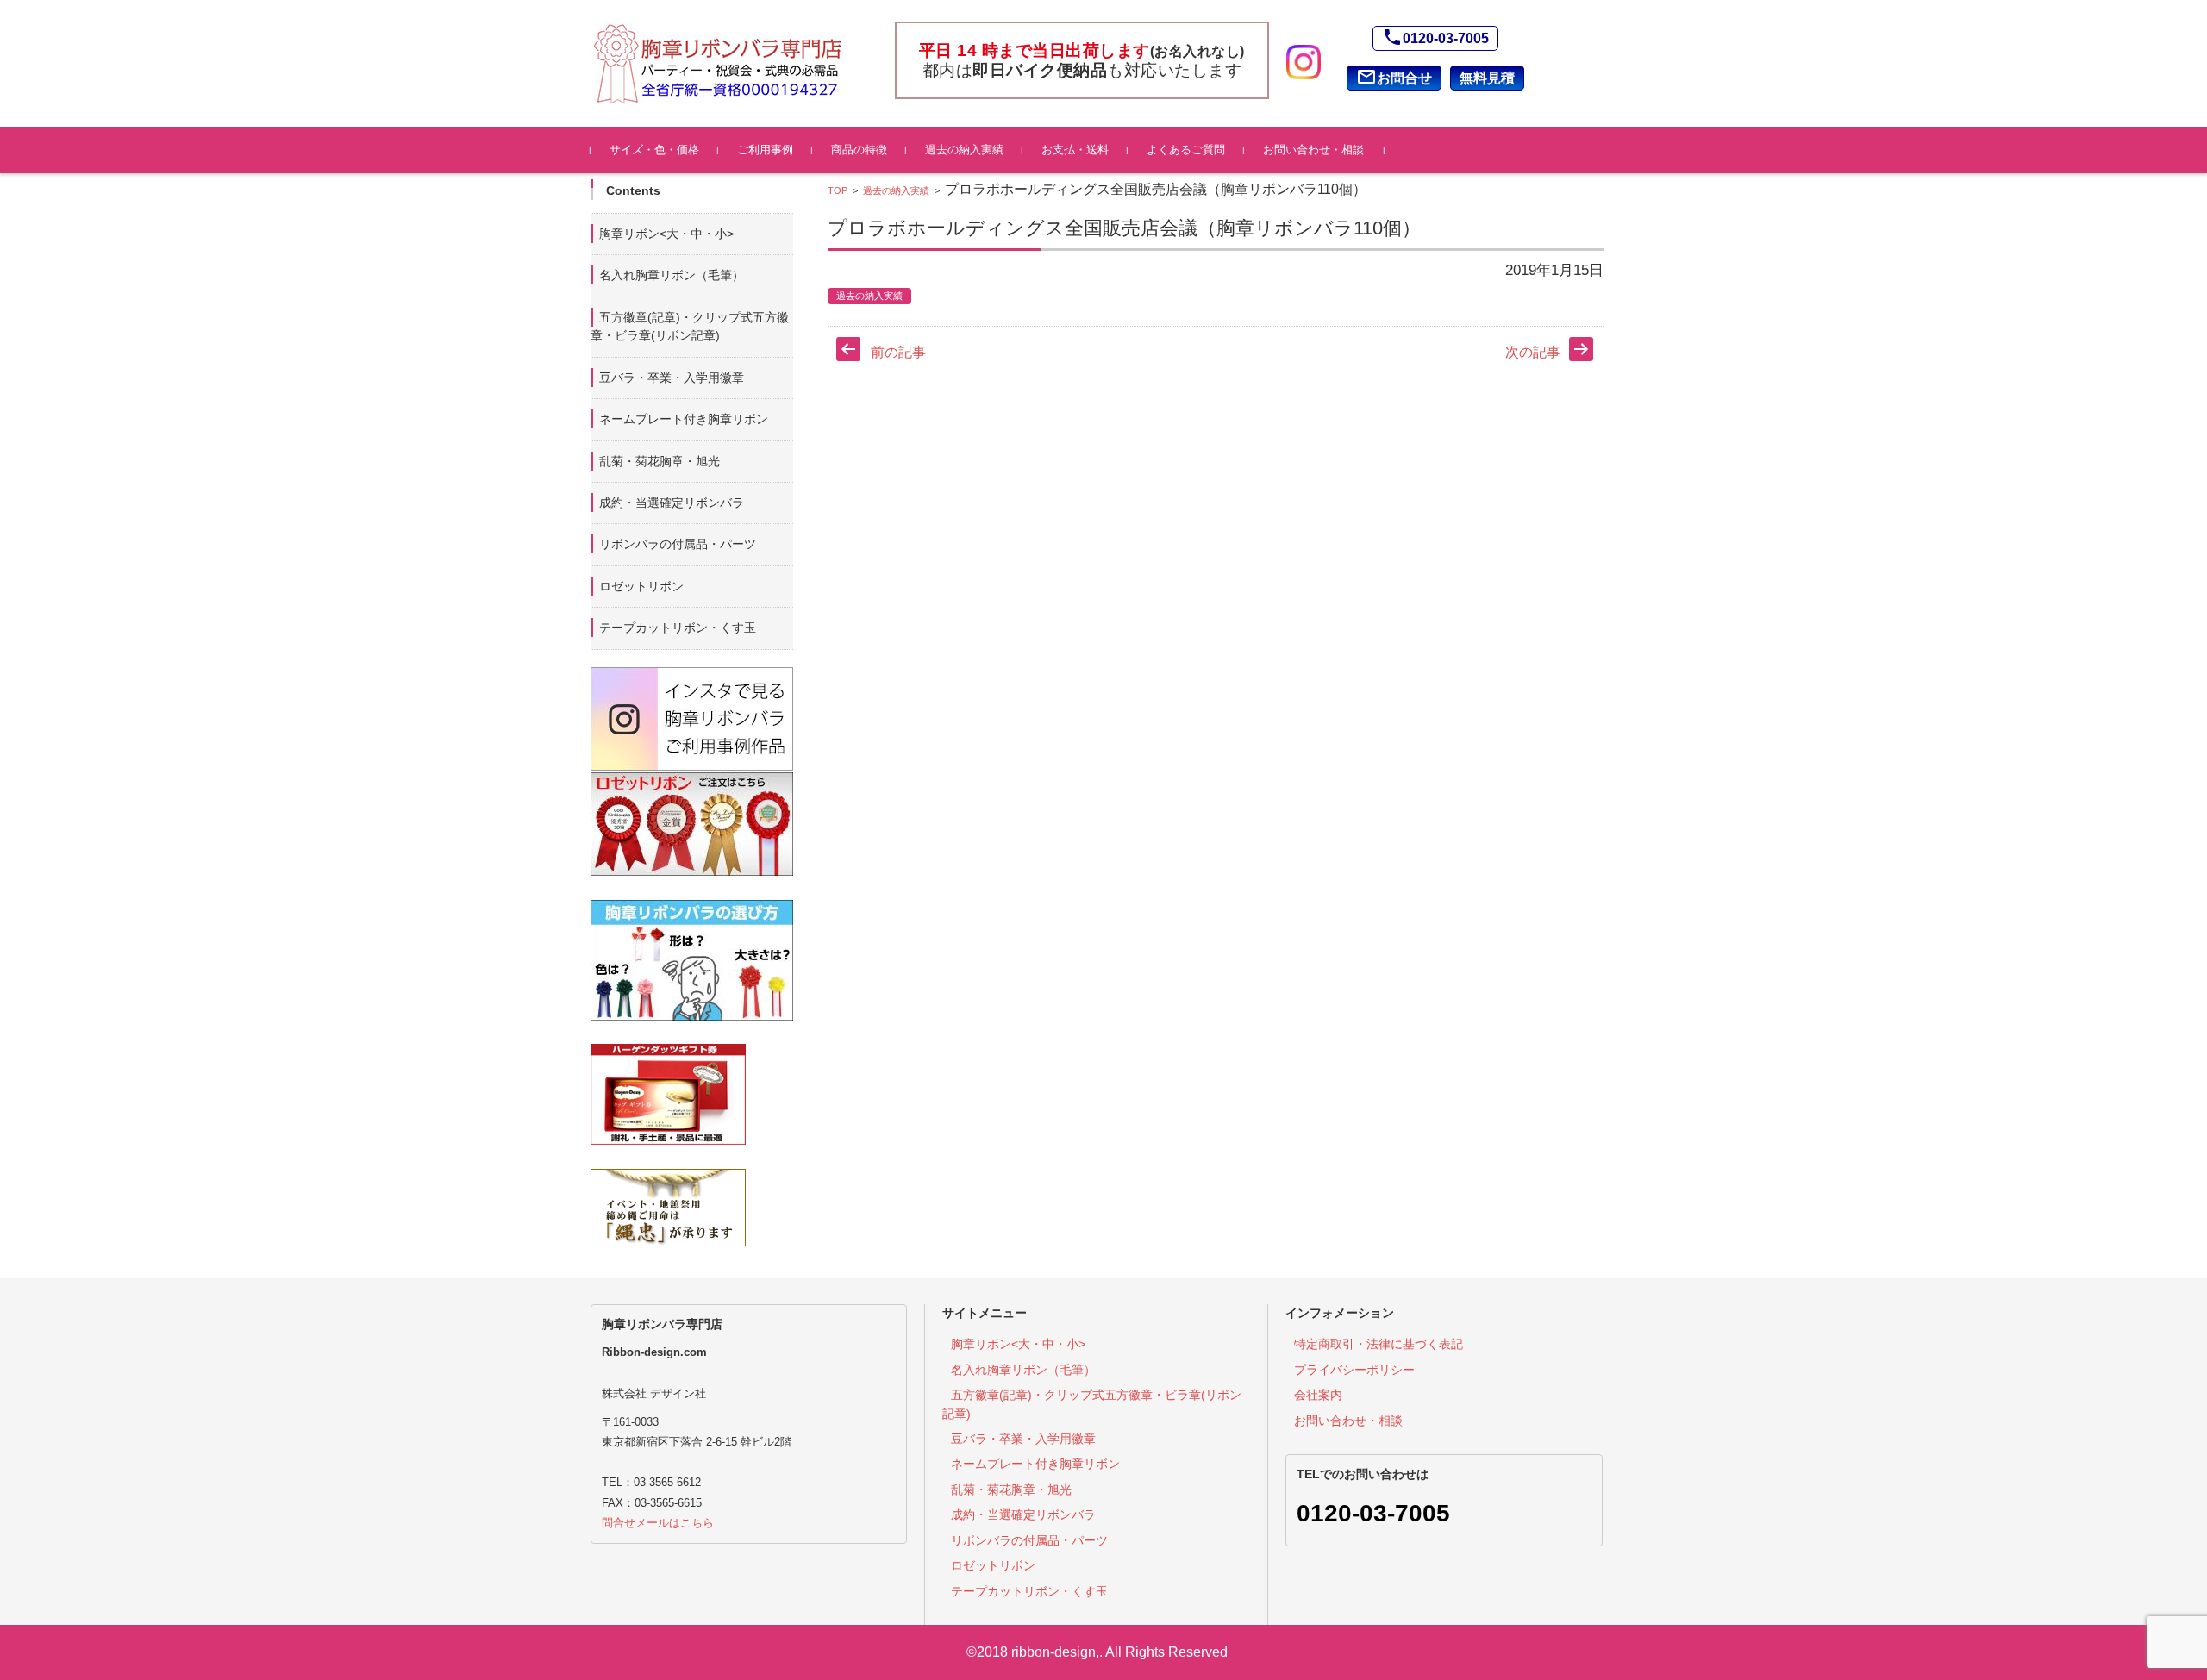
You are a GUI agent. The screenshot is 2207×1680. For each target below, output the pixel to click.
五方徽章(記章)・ (690, 326)
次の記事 (1533, 352)
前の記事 (898, 352)
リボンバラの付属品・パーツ (678, 544)
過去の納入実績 (964, 150)
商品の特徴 (859, 150)
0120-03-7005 (1435, 37)
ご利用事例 (765, 150)
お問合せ (1394, 77)
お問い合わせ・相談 (1313, 150)
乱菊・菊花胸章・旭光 (660, 461)
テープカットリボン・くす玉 (678, 628)
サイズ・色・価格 (654, 150)
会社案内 (1318, 1395)
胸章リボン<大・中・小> (666, 234)
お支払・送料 (1075, 150)
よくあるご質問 (1186, 150)
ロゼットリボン (641, 586)
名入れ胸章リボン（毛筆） (672, 275)
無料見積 (1487, 78)
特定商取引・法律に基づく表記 (1379, 1344)
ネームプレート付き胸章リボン (684, 419)
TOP (838, 190)
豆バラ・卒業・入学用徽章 (672, 378)
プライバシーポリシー (1354, 1370)
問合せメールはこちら (658, 1523)
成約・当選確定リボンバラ (672, 503)
